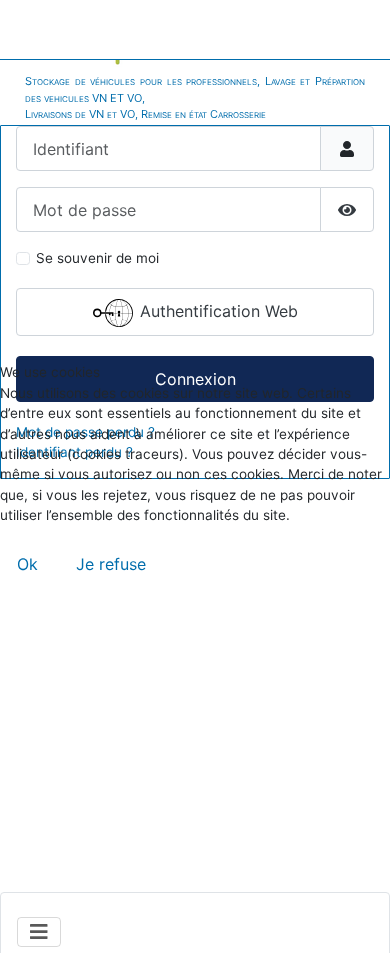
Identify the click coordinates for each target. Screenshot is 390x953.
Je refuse (111, 564)
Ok (27, 564)
